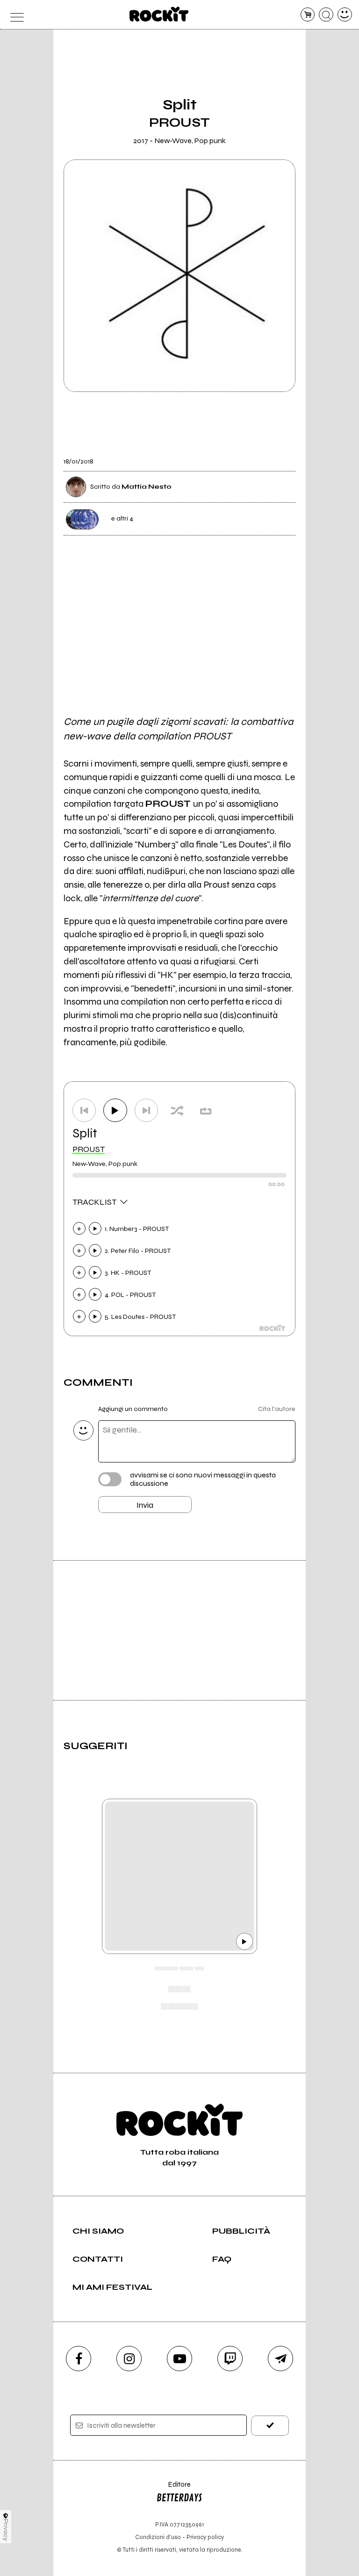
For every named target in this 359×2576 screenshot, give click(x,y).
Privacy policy (205, 2537)
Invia (145, 1505)
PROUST (89, 1149)
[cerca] (326, 15)
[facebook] (79, 2359)
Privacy (6, 2530)
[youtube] (179, 2359)
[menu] (14, 15)
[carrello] (308, 15)
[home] (159, 14)
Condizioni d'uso (158, 2537)
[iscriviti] (270, 2426)
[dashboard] (345, 15)
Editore (173, 2489)
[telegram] (280, 2359)
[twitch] (230, 2359)
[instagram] (129, 2359)
